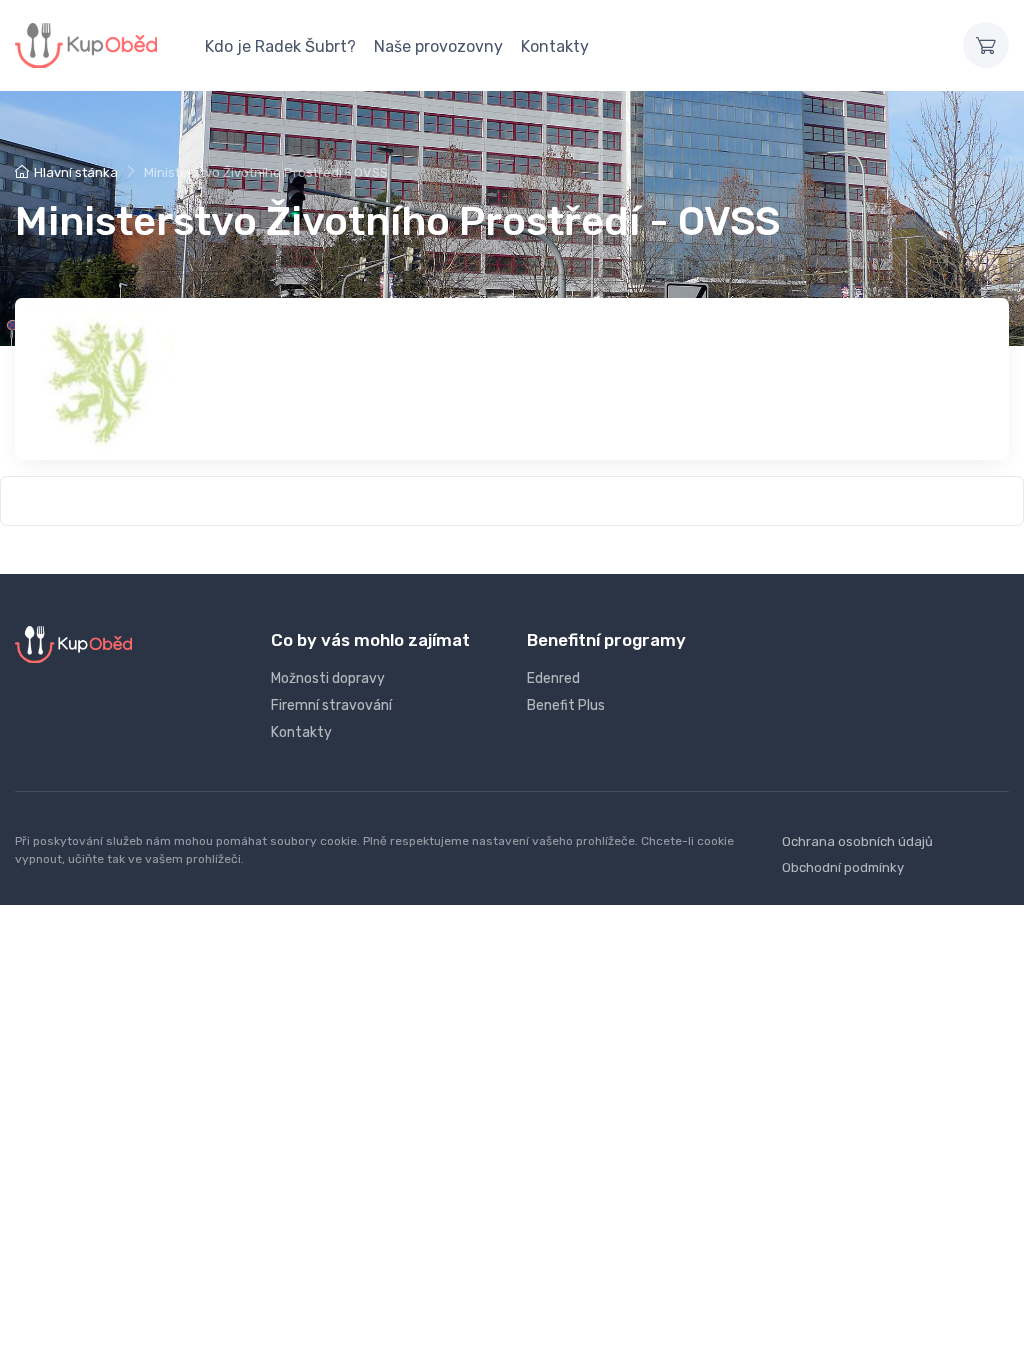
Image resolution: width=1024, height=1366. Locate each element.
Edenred (553, 678)
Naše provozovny (438, 46)
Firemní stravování (331, 705)
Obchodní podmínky (843, 867)
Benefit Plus (566, 705)
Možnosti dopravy (328, 678)
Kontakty (555, 46)
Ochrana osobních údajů (857, 841)
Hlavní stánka (76, 172)
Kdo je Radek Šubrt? (280, 46)
